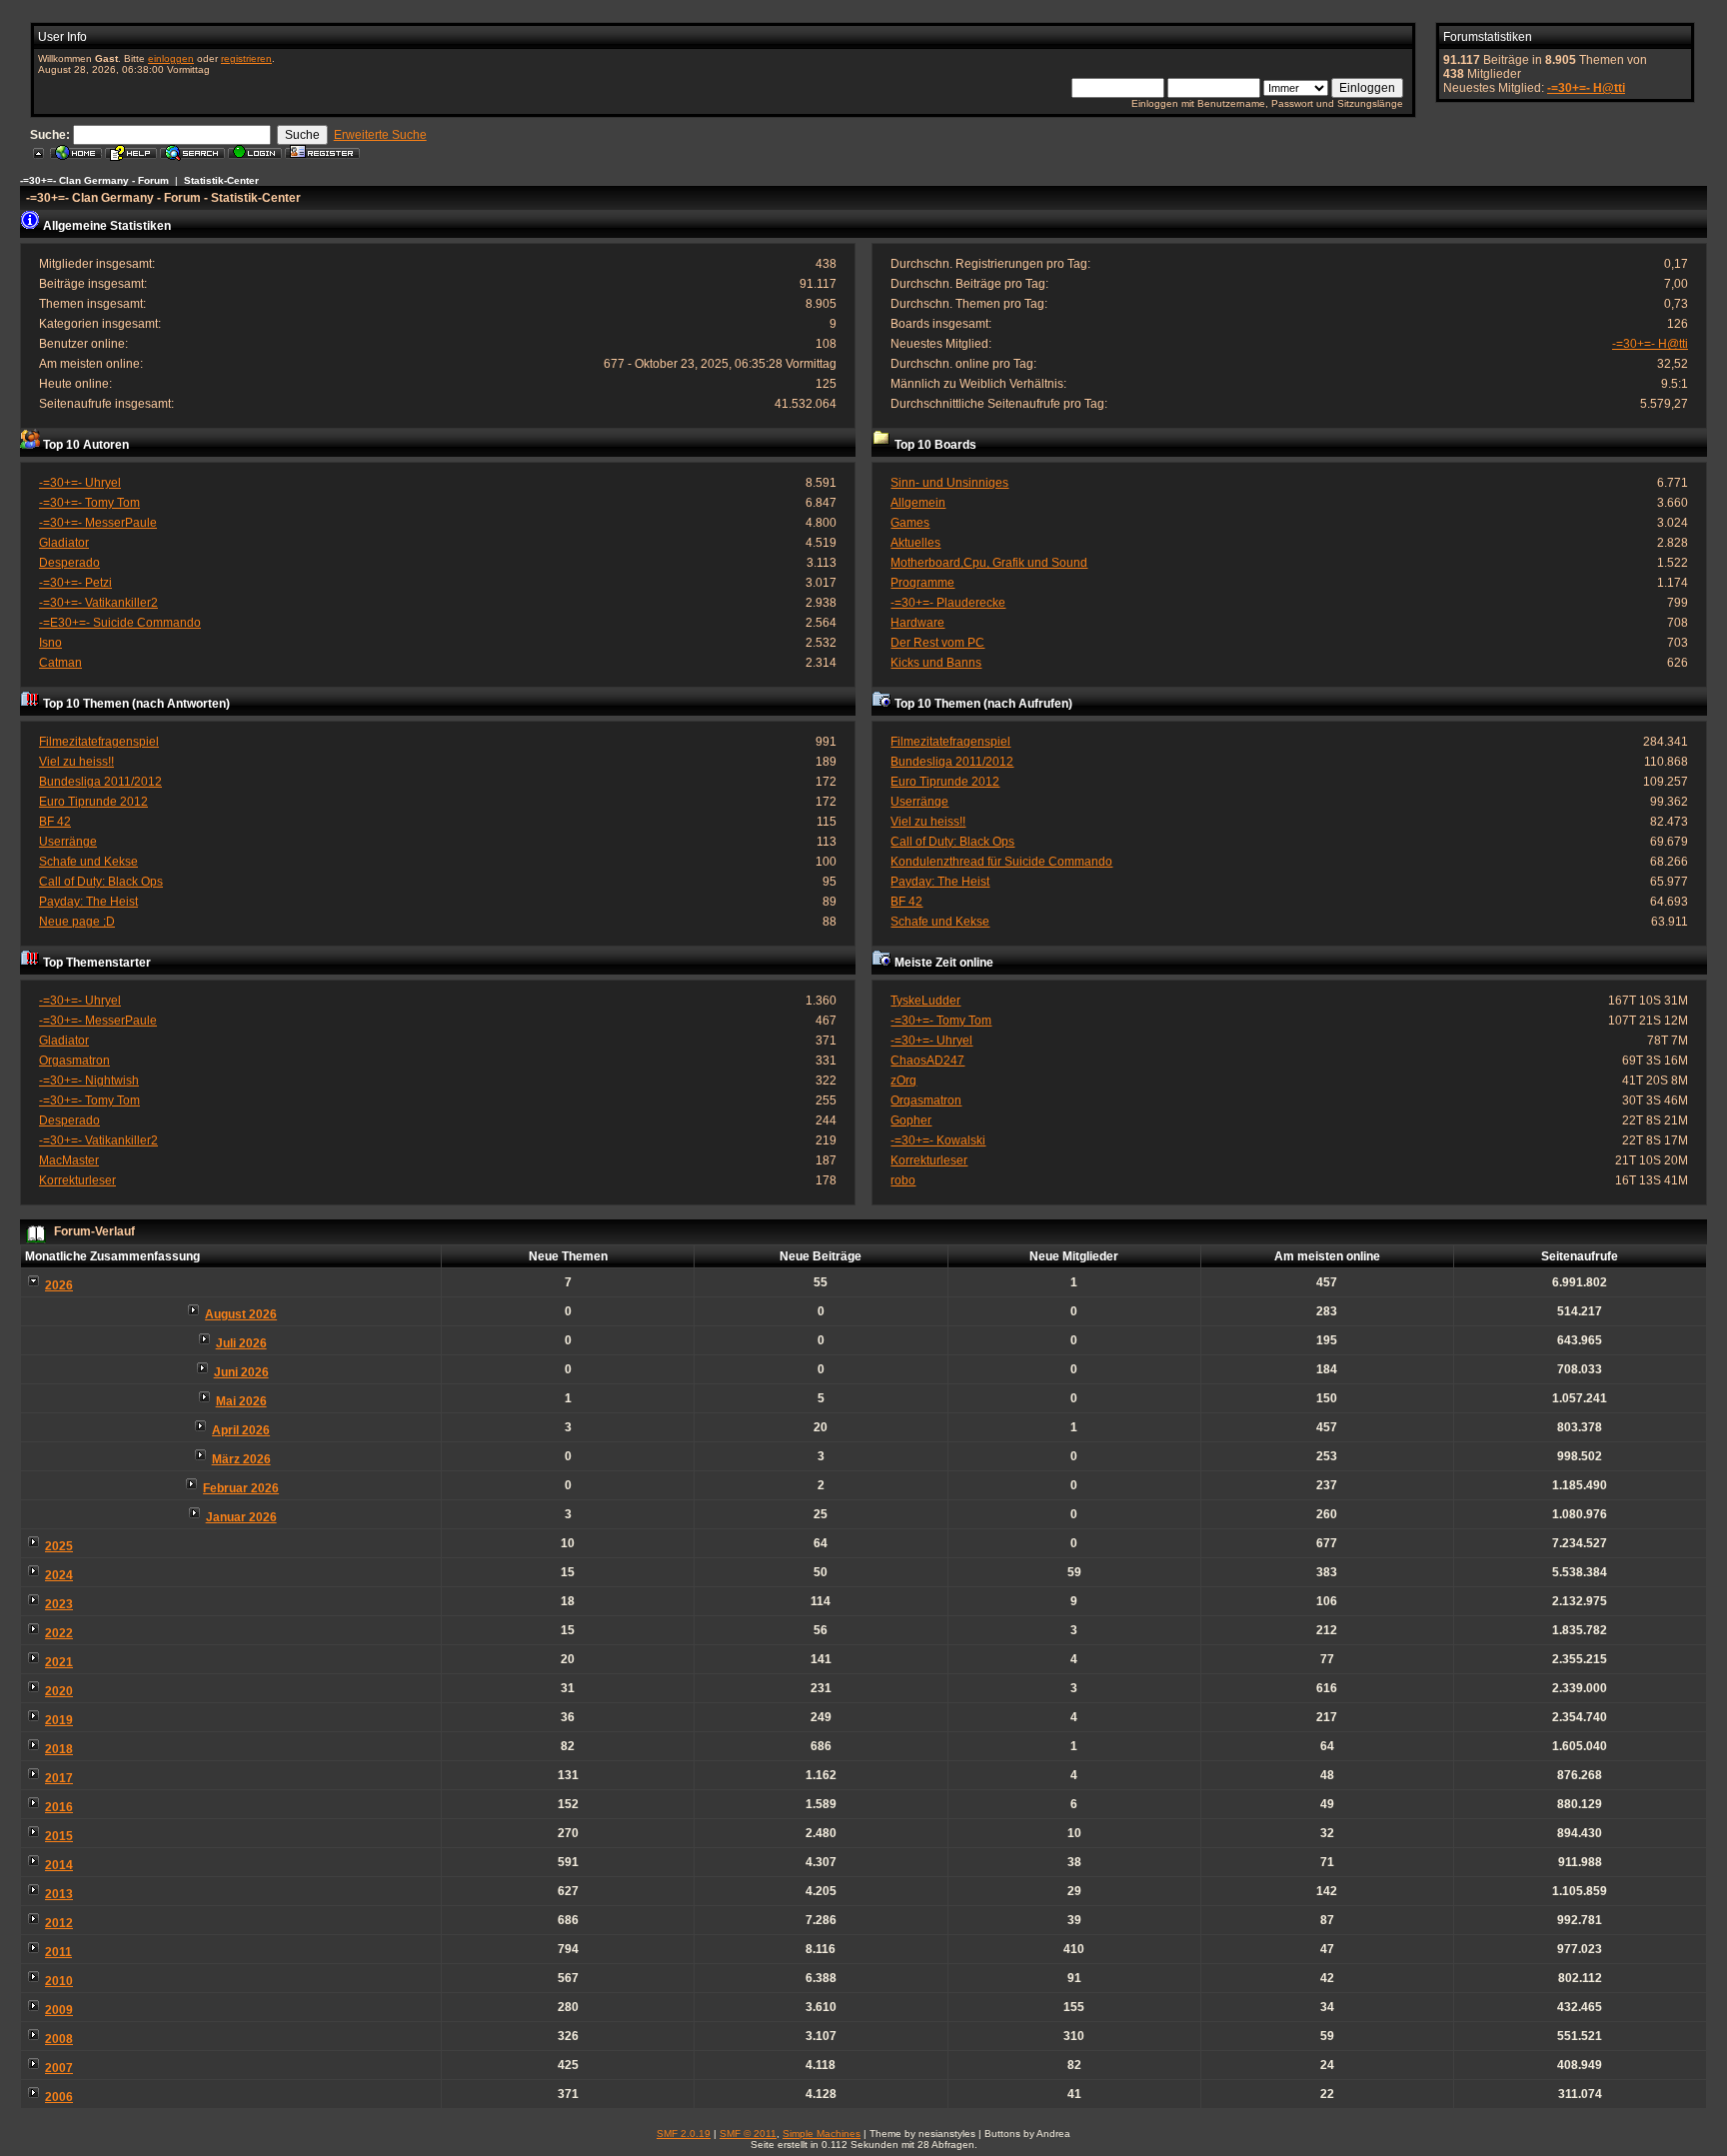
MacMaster (69, 1160)
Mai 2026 (241, 1401)
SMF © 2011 (748, 2134)
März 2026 (241, 1459)
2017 (59, 1778)
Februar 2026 (241, 1488)
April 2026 (241, 1430)
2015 (59, 1836)
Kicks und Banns (936, 663)
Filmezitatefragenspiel (99, 742)
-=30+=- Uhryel (80, 483)
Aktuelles (915, 543)
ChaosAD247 (927, 1061)
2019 (59, 1720)
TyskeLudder (925, 1001)
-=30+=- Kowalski (938, 1140)
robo (903, 1180)
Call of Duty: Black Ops (101, 882)
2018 (59, 1749)
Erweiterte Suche (380, 135)
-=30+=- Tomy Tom (89, 503)
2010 (59, 1981)
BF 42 (55, 822)
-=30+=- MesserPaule (98, 523)
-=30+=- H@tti (1586, 88)
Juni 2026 (241, 1372)
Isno (50, 643)
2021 (59, 1662)
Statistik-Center (221, 180)
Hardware (917, 623)
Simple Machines (822, 2134)
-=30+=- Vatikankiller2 (98, 603)
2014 (59, 1865)
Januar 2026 (241, 1517)
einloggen (171, 58)
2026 (59, 1285)
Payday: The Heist (88, 902)
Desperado (69, 563)
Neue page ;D (77, 922)
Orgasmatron (74, 1061)
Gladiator (64, 543)
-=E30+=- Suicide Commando (120, 623)
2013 (59, 1894)
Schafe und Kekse (88, 862)
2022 (59, 1633)
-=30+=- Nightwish (89, 1080)
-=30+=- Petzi (75, 583)
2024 (59, 1575)
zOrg (903, 1080)
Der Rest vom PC (937, 643)
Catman (60, 663)
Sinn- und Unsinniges (949, 483)
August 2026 (241, 1314)
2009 (59, 2010)
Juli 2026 (241, 1343)
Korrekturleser (77, 1180)
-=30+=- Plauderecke (948, 603)
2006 (59, 2097)
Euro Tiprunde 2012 (93, 802)
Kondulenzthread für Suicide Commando (1001, 862)
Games (910, 523)
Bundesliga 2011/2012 (100, 782)
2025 (59, 1546)
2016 (59, 1807)
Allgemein (918, 503)
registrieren (246, 58)
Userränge (68, 842)
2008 (59, 2039)
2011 (58, 1952)
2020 (59, 1691)
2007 (59, 2068)
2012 (59, 1923)
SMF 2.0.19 (684, 2134)
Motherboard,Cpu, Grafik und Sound (989, 563)
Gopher (911, 1120)
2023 (59, 1604)
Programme (922, 583)
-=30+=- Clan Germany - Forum (94, 180)
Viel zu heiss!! (76, 762)
